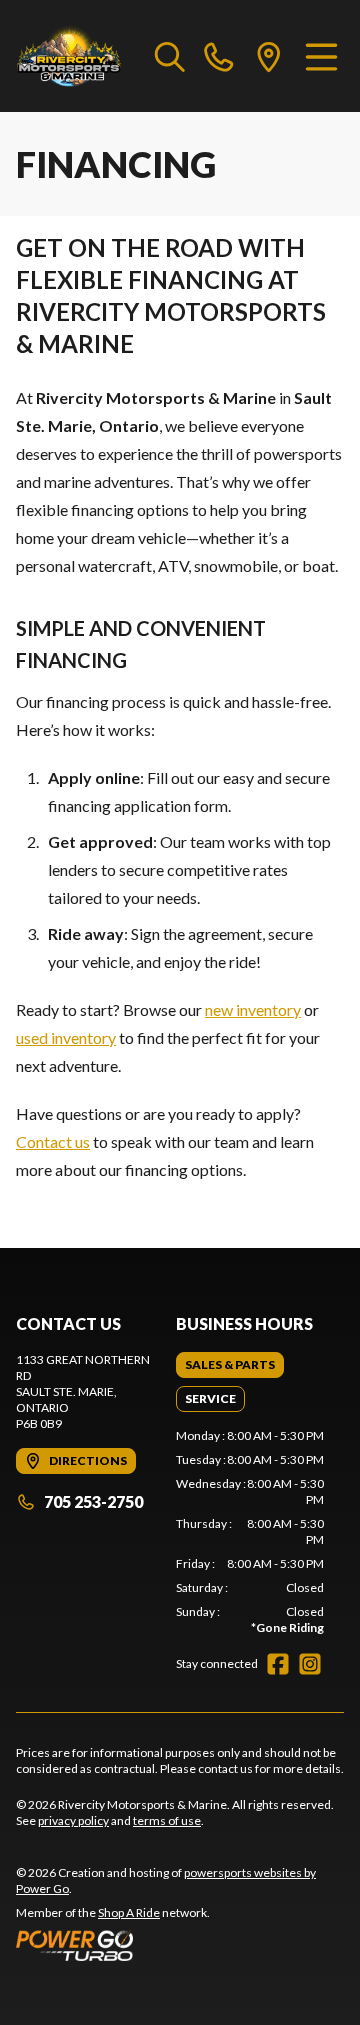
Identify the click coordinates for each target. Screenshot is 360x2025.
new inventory (253, 1009)
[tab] (230, 1365)
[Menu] (321, 56)
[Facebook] (278, 1664)
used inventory (66, 1037)
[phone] (219, 56)
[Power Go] (180, 1945)
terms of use (167, 1820)
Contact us (53, 1141)
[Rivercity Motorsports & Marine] (75, 56)
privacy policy (73, 1820)
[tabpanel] (250, 1532)
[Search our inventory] (170, 56)
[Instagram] (310, 1664)
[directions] (269, 56)
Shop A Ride (129, 1912)
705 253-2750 (93, 1501)
